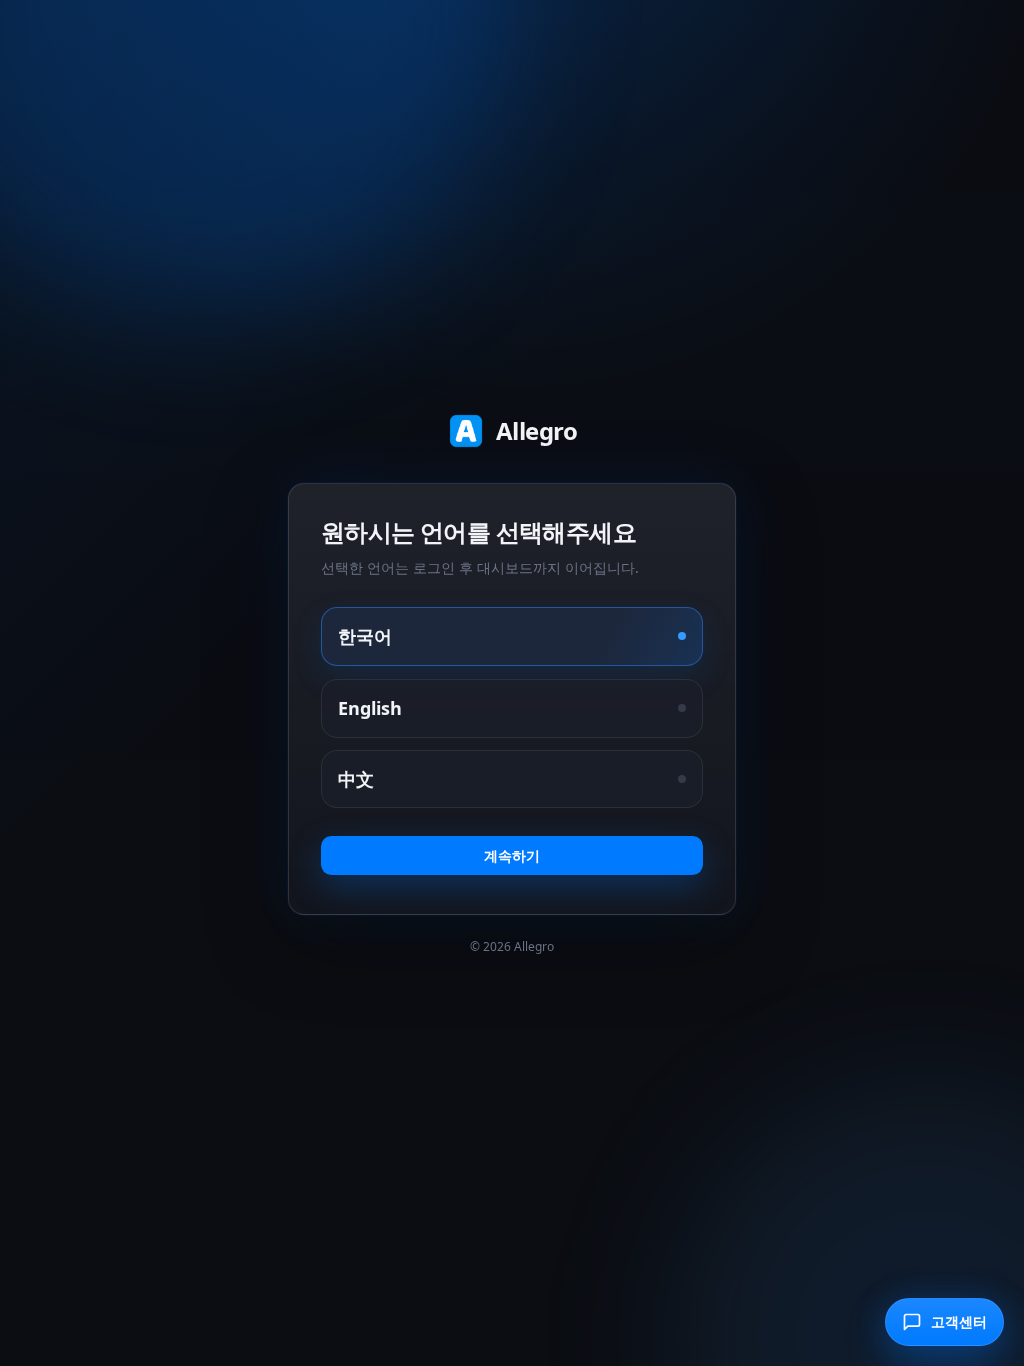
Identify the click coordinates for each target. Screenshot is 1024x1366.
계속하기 (512, 855)
